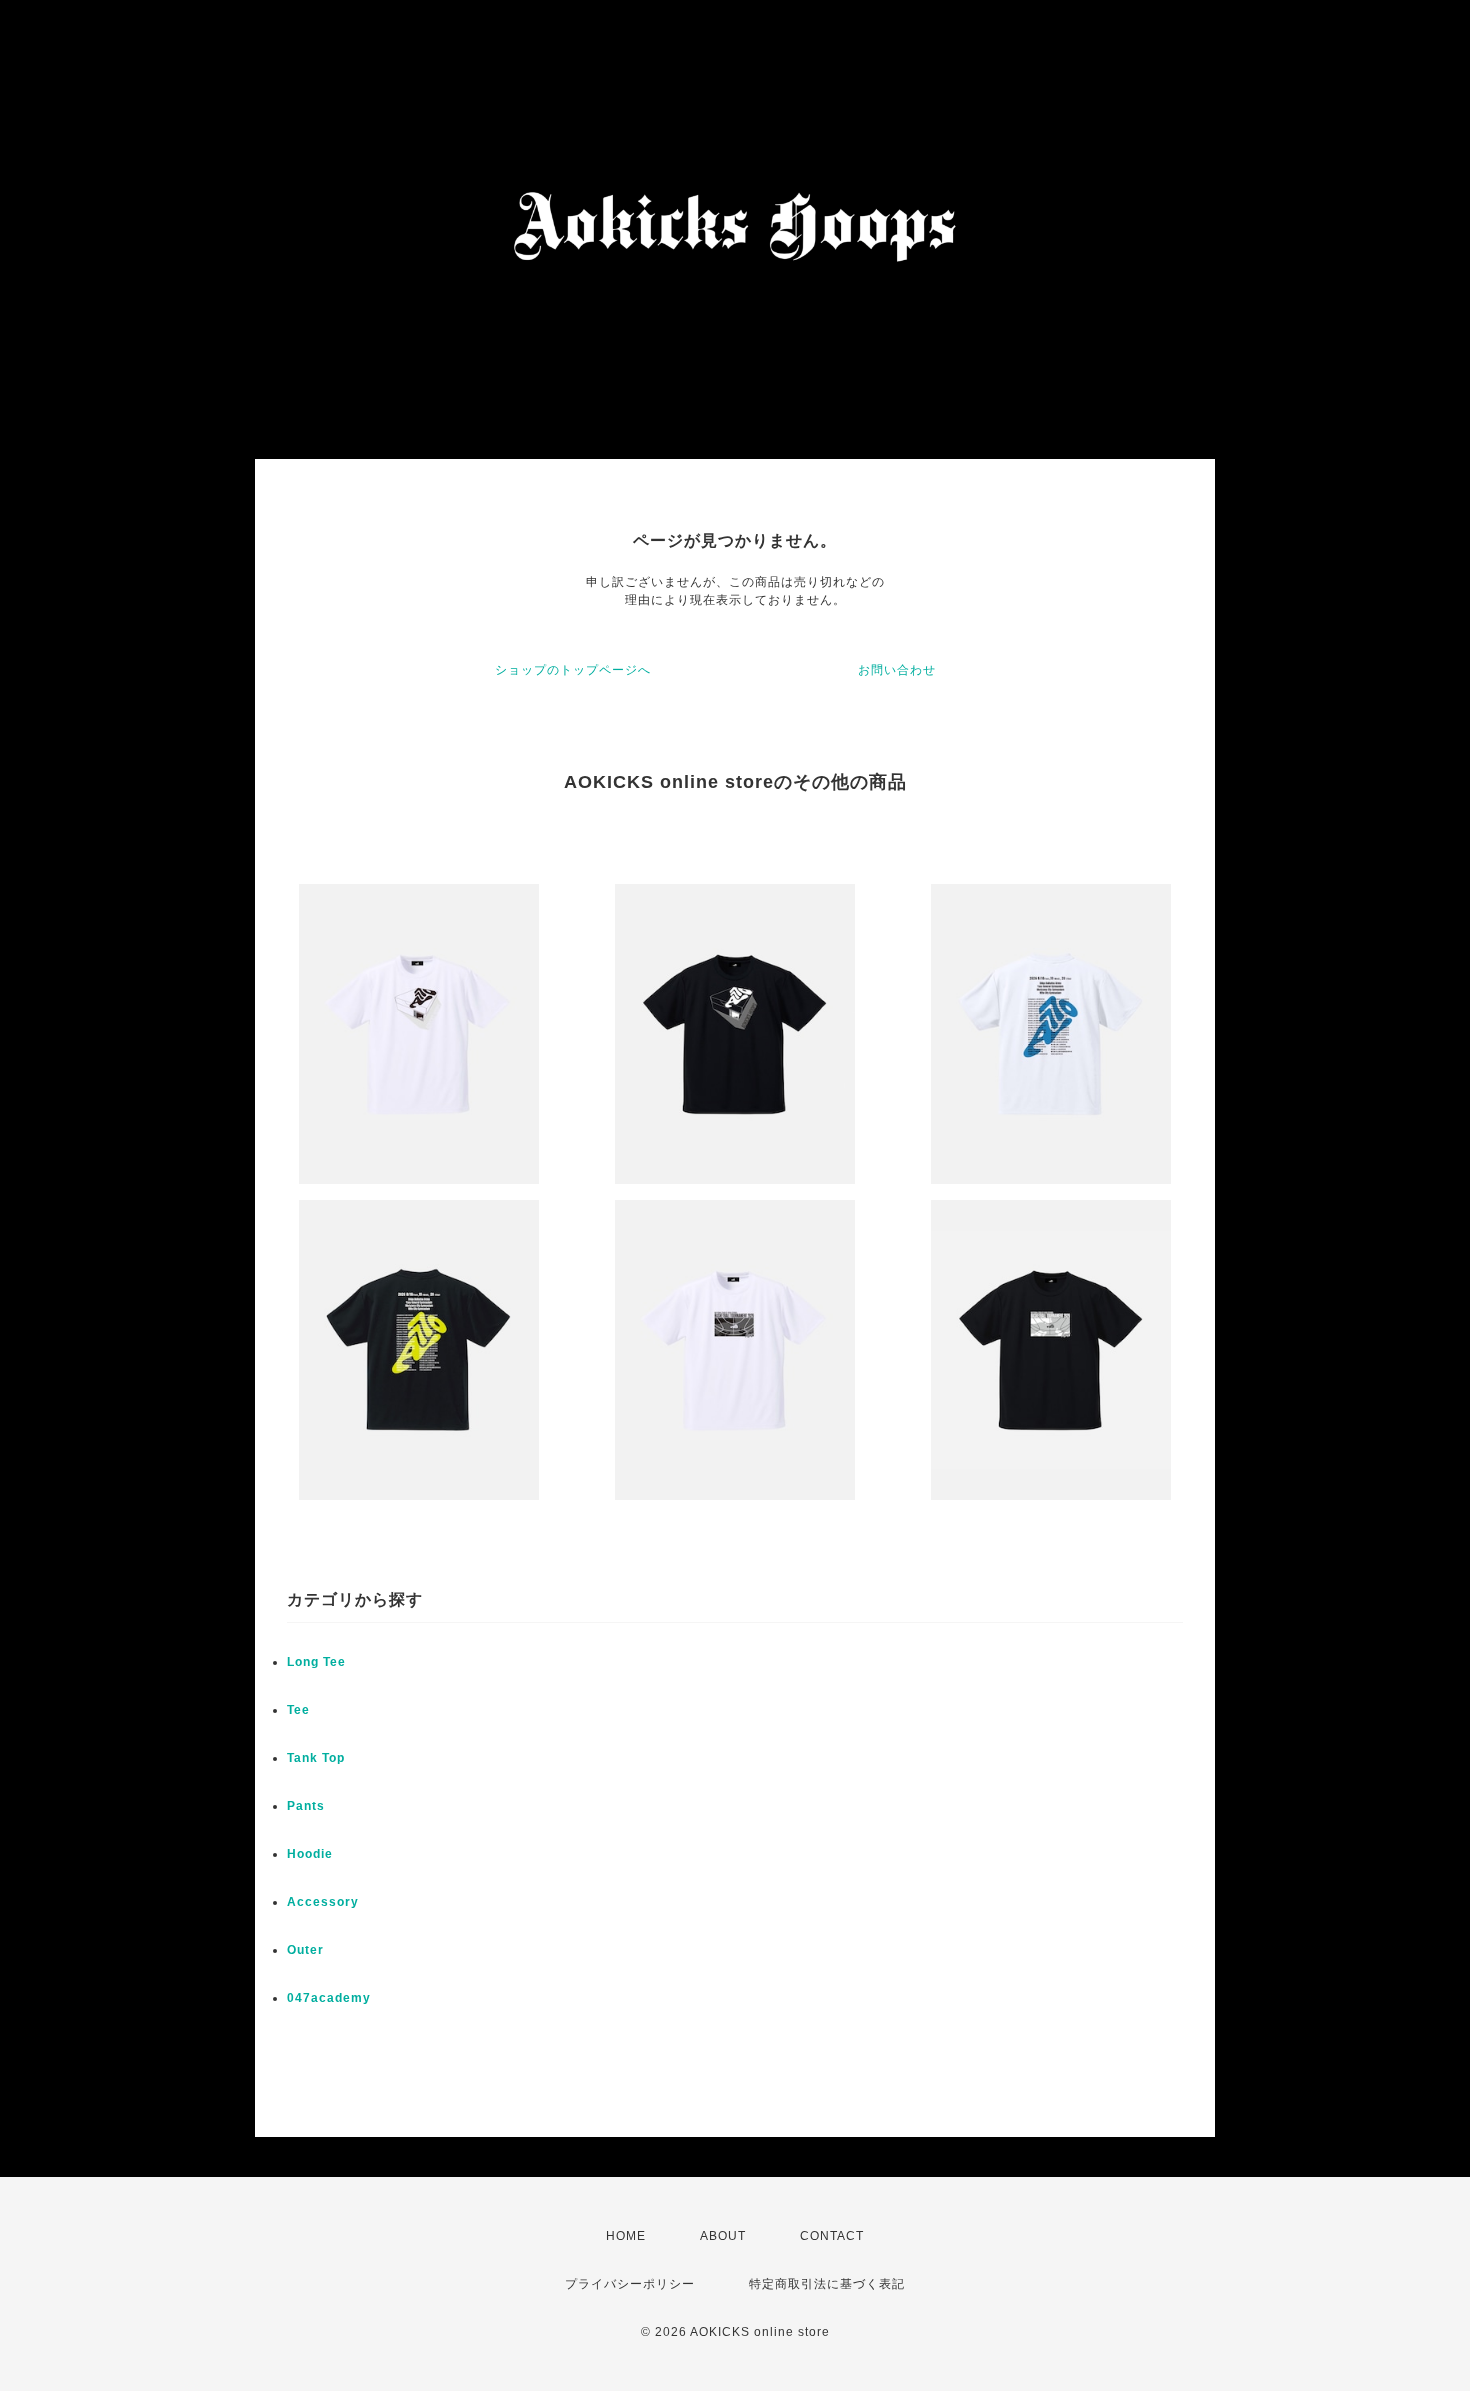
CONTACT (832, 2236)
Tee (298, 1710)
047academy (329, 1998)
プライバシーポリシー (630, 2284)
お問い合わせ (897, 670)
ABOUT (723, 2236)
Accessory (323, 1902)
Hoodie (310, 1854)
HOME (626, 2236)
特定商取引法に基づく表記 (827, 2284)
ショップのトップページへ (573, 670)
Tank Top (316, 1758)
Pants (306, 1806)
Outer (305, 1950)
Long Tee (316, 1662)
